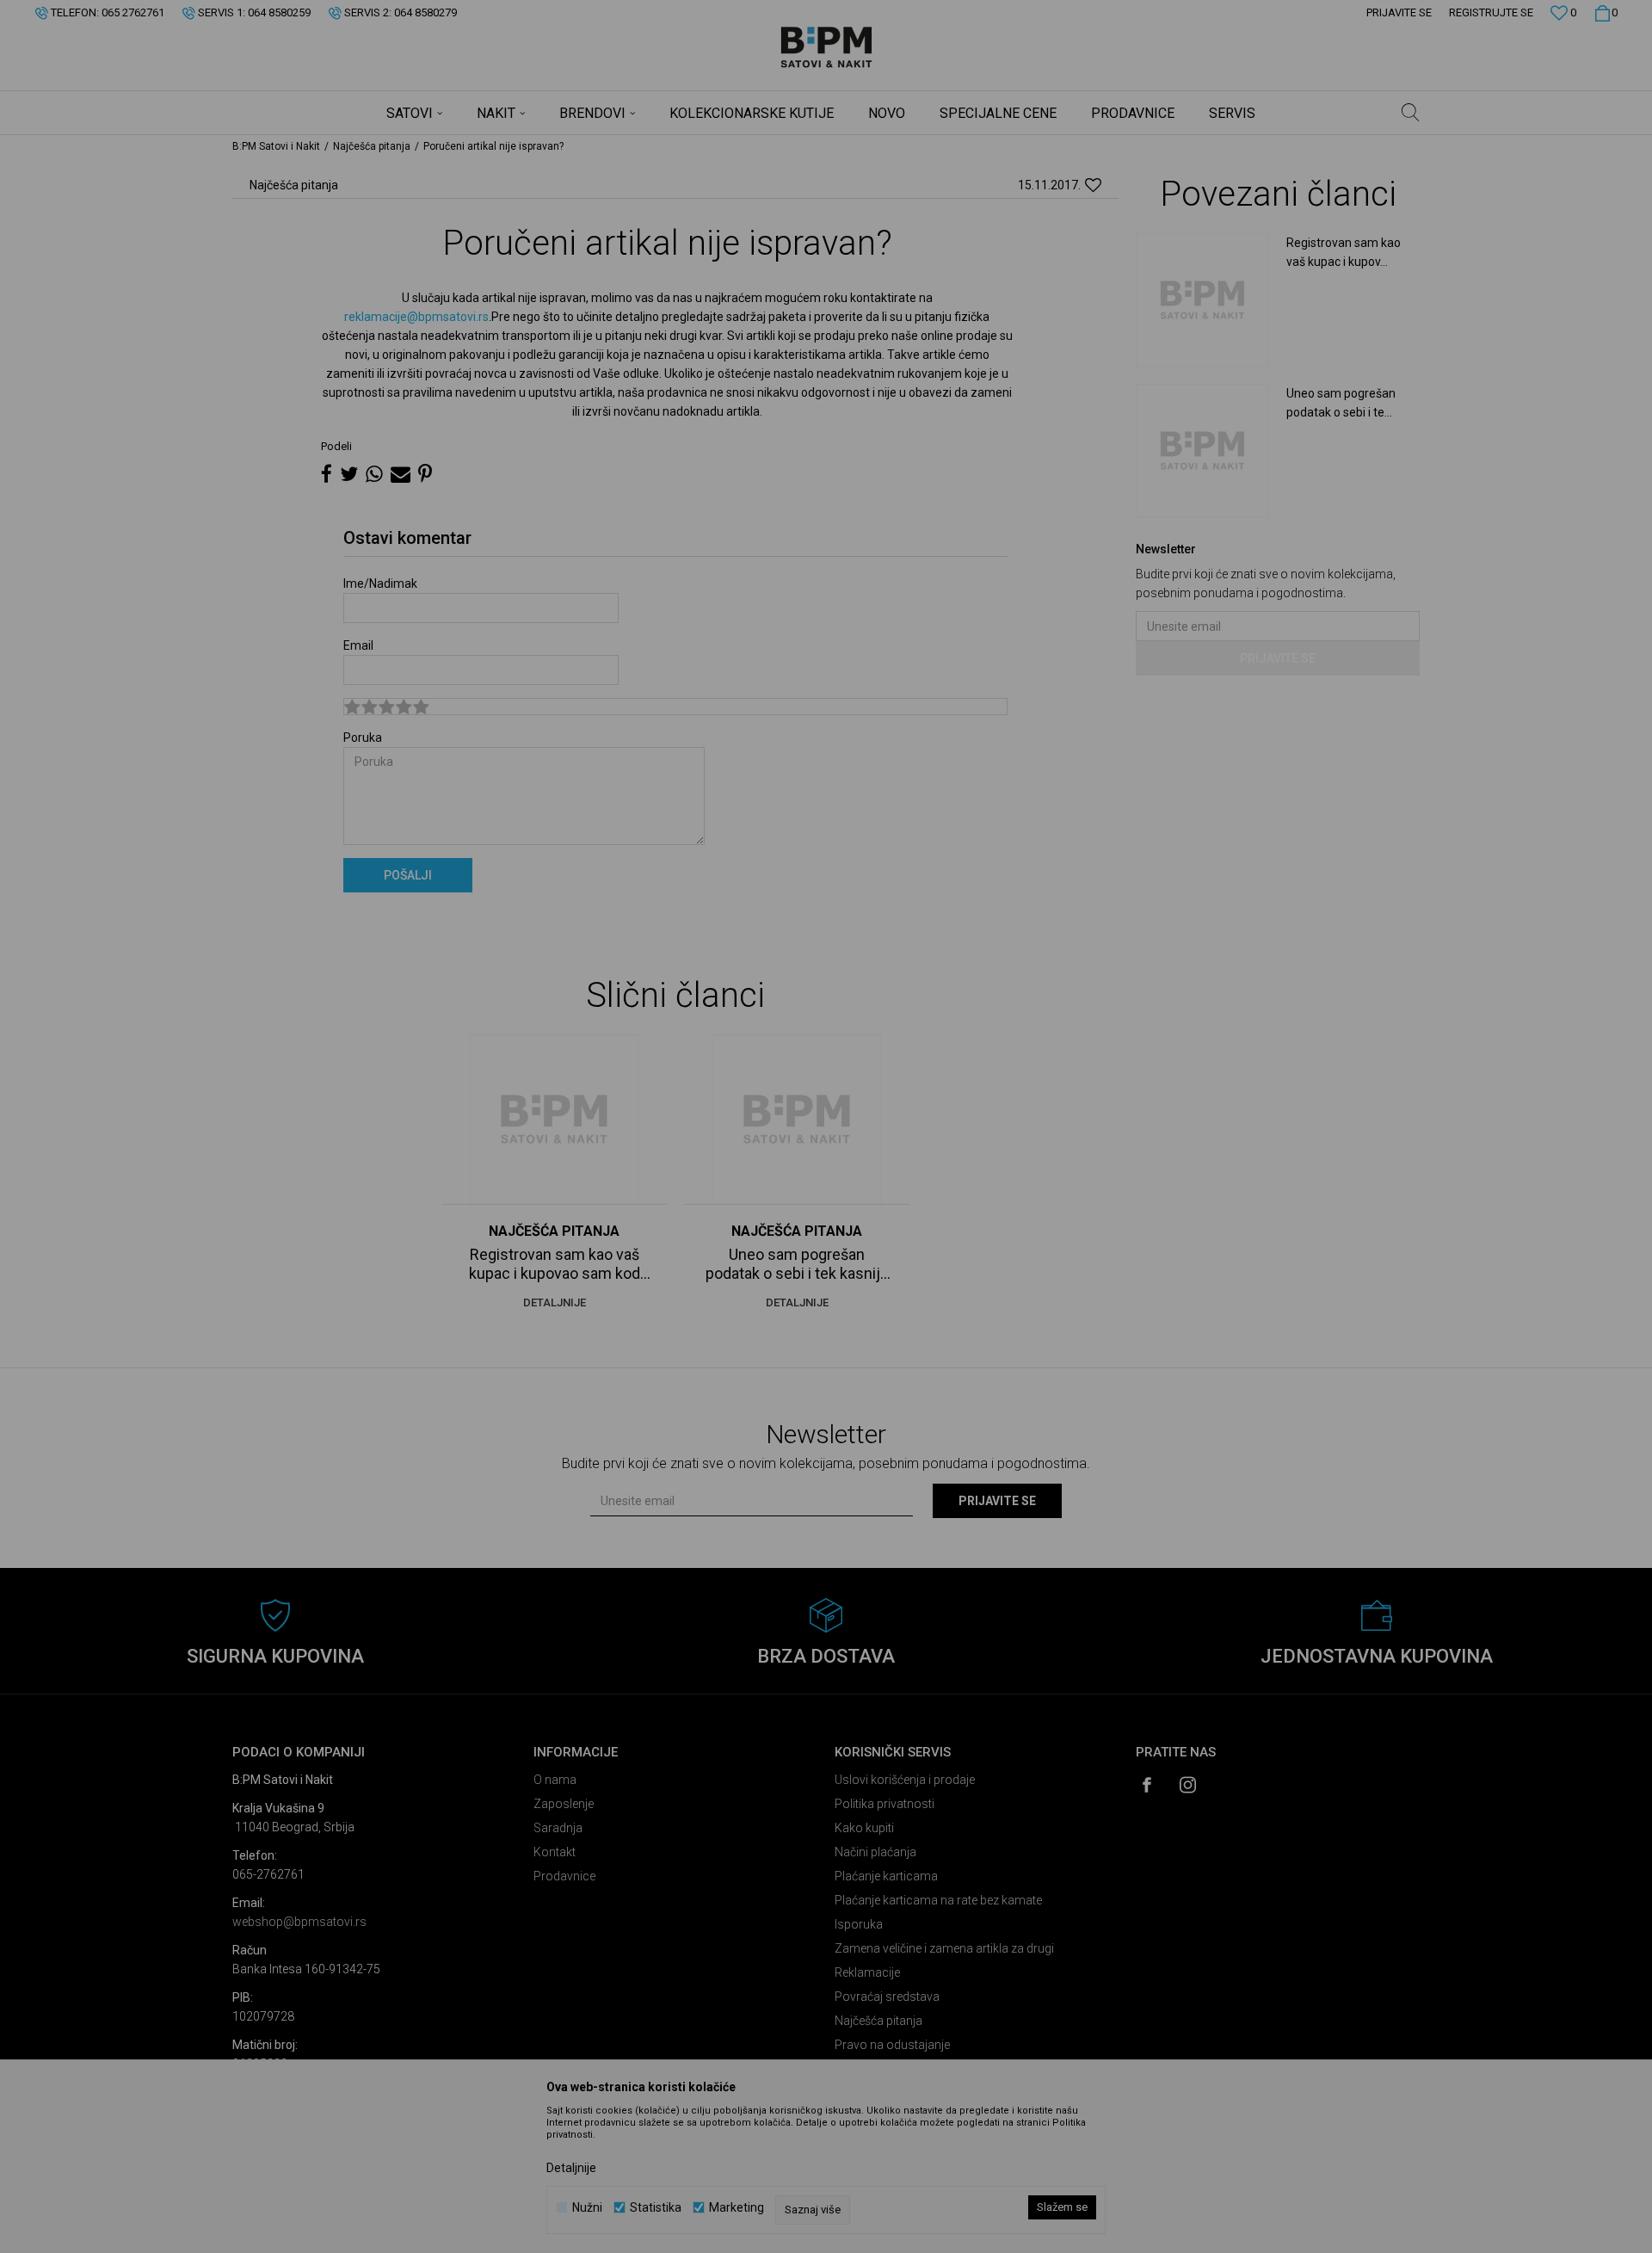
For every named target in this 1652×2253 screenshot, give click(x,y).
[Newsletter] (989, 204)
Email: (525, 189)
